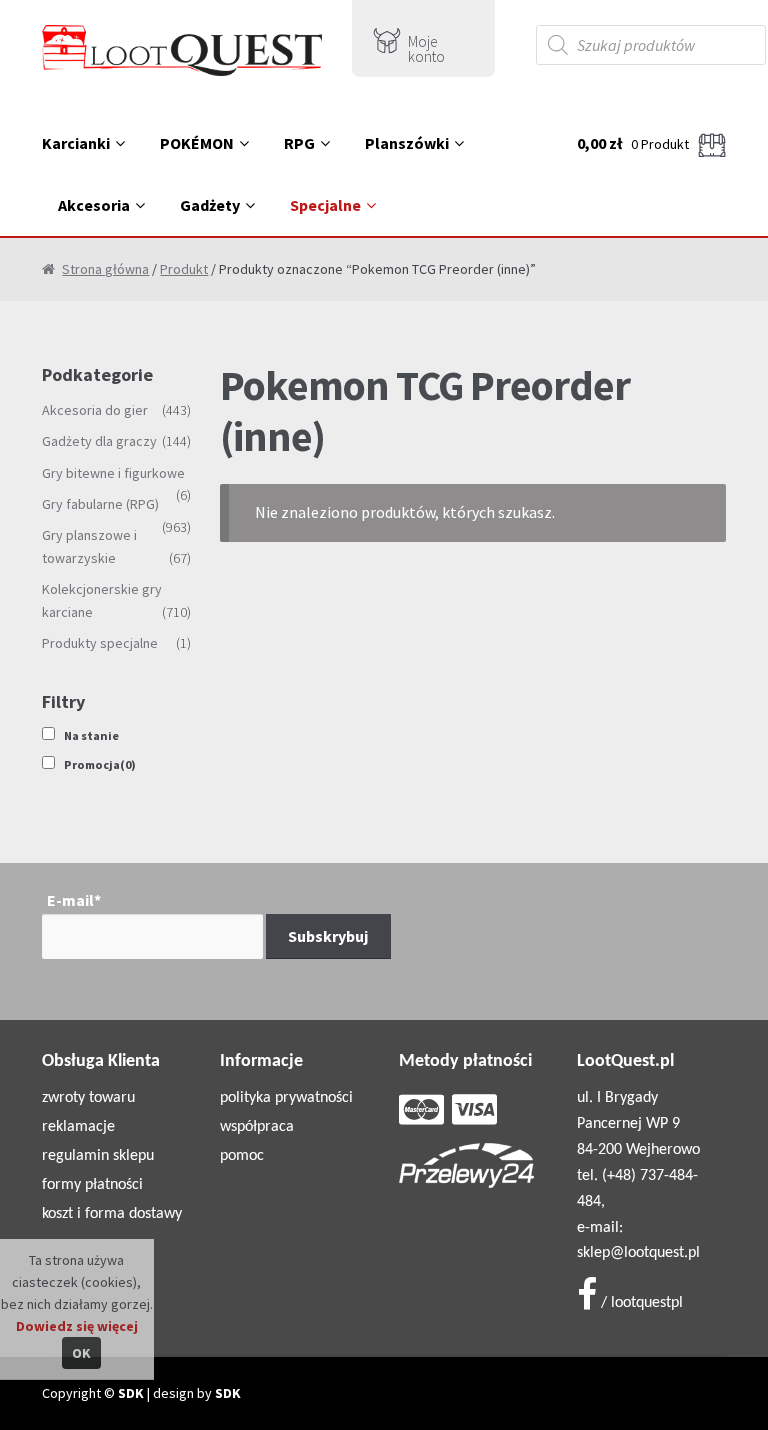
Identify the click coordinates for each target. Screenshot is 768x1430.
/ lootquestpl (640, 1303)
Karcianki (76, 143)
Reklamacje (78, 1127)
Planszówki (407, 143)
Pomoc (242, 1156)
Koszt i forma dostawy (112, 1214)
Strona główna (105, 269)
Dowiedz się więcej (77, 1326)
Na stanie (91, 735)
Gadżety (210, 205)
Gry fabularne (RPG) (100, 504)
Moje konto (426, 49)
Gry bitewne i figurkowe (113, 473)
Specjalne (325, 205)
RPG (299, 143)
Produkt (184, 269)
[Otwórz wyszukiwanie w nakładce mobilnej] (651, 45)
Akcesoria (94, 205)
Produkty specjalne (100, 643)
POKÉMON (197, 143)
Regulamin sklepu (98, 1156)
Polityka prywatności (286, 1098)
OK (81, 1353)
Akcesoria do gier (95, 410)
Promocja (100, 764)
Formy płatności (92, 1185)
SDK (131, 1393)
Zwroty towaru (88, 1098)
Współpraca (257, 1127)
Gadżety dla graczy (99, 441)
